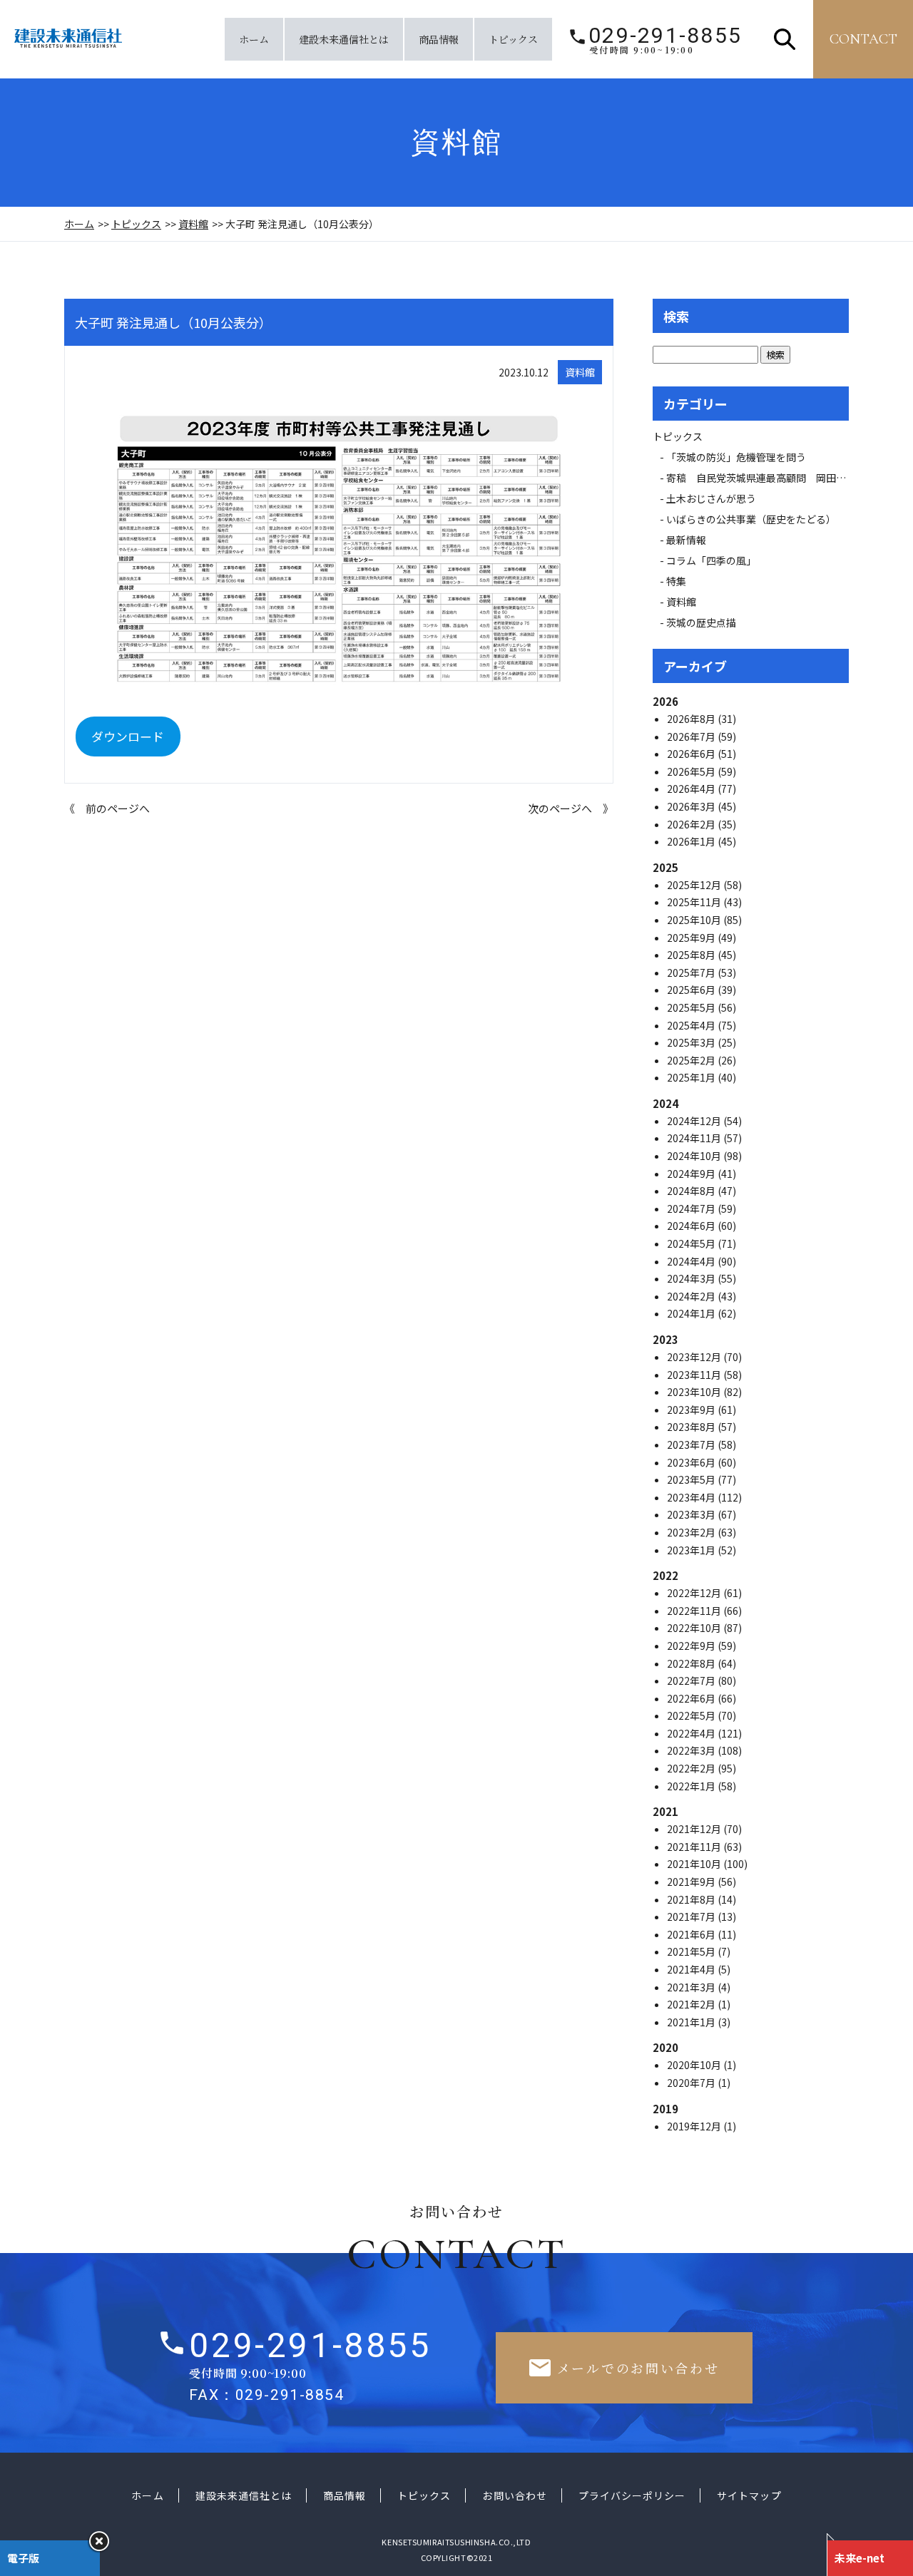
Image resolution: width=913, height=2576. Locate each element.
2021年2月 (692, 2004)
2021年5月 (692, 1951)
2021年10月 (695, 1864)
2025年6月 (692, 990)
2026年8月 (692, 719)
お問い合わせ (514, 2495)
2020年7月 (692, 2083)
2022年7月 (692, 1680)
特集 (676, 581)
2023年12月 (695, 1357)
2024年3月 (692, 1278)
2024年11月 (695, 1138)
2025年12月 (695, 885)
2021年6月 (692, 1934)
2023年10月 (695, 1392)
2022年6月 (692, 1698)
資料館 (193, 224)
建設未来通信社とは (344, 39)
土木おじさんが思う (711, 498)
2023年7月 (692, 1444)
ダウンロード (128, 736)
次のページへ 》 (571, 808)
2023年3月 (692, 1514)
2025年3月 (692, 1042)
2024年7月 (692, 1209)
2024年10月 (695, 1156)
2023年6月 (692, 1462)
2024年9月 (692, 1174)
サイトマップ (749, 2495)
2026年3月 (692, 806)
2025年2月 (692, 1060)
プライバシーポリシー (632, 2495)
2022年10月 (695, 1628)
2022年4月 (692, 1733)
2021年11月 (695, 1847)
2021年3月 (692, 1987)
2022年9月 (692, 1646)
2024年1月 (692, 1313)
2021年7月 (692, 1916)
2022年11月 (695, 1611)
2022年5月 (692, 1715)
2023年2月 (692, 1532)
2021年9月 (692, 1882)
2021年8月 (692, 1899)
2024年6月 (692, 1226)
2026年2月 (692, 824)
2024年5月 (692, 1243)
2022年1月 (692, 1786)
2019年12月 (695, 2126)
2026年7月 (692, 737)
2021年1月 (692, 2022)
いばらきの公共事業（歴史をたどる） (751, 519)
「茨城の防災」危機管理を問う (736, 457)
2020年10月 (695, 2065)
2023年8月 (692, 1427)
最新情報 (691, 540)
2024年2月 (692, 1296)
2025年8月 (692, 955)
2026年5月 (692, 771)
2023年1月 (692, 1550)
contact (863, 39)
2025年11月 (695, 902)
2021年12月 (695, 1829)
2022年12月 (695, 1593)
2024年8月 (692, 1191)
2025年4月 (692, 1025)
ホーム (254, 39)
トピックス (513, 39)
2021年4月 (692, 1969)
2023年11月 (695, 1375)
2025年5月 (692, 1007)
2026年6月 (692, 754)
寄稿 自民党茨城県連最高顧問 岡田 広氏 (771, 478)
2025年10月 (695, 920)
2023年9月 (692, 1410)
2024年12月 (695, 1121)
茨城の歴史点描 (701, 622)
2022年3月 (692, 1750)
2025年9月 (692, 938)
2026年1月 (692, 841)
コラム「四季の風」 (711, 560)
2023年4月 (692, 1497)
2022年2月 (692, 1768)
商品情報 (439, 39)
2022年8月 (692, 1663)
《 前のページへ (107, 808)
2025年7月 (692, 973)
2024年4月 (692, 1261)
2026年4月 (692, 789)
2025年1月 (692, 1077)
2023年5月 (692, 1479)
